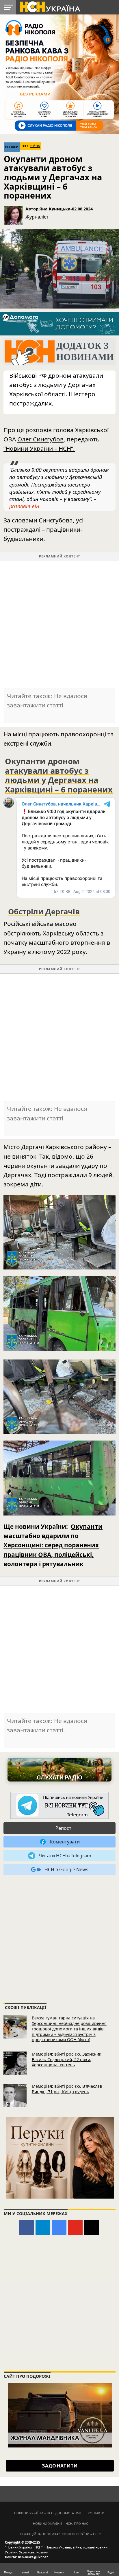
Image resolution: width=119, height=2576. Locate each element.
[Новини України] (50, 6)
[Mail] (91, 2227)
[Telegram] (43, 2227)
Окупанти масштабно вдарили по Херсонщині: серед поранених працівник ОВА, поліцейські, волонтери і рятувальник (53, 1545)
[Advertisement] (59, 624)
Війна (35, 146)
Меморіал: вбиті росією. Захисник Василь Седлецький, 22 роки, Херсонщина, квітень (67, 2059)
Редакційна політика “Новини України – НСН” (61, 2534)
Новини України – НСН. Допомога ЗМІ (48, 2513)
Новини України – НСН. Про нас (61, 2523)
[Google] (59, 2227)
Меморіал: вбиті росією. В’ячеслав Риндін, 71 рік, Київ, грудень (67, 2089)
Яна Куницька (55, 209)
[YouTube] (75, 2227)
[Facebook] (27, 2227)
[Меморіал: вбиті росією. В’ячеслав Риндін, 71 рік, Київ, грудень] (15, 2095)
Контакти (96, 2513)
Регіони (12, 147)
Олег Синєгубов (40, 439)
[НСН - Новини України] (59, 1806)
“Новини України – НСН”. (39, 448)
